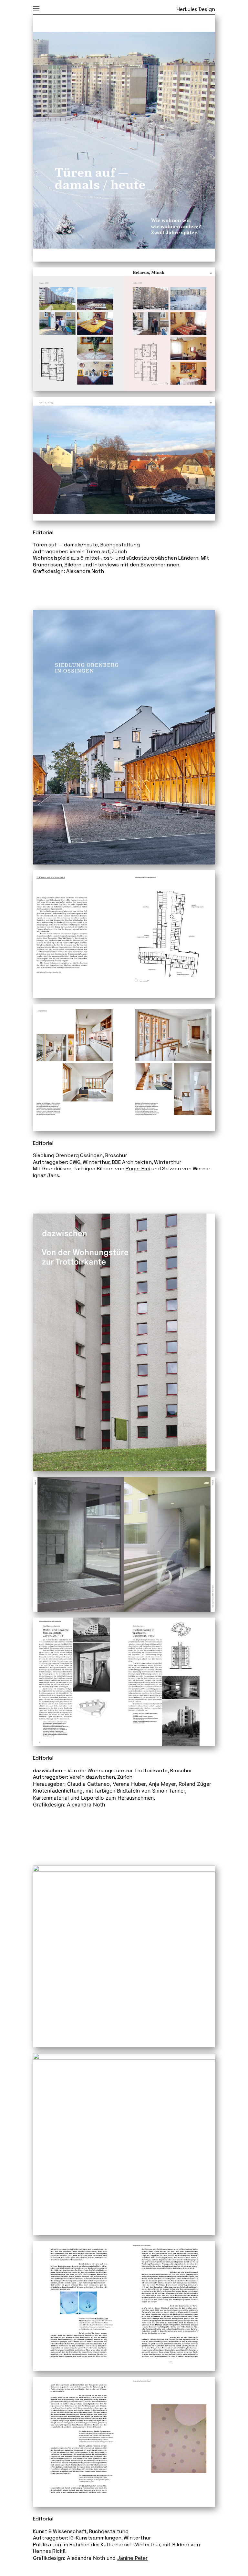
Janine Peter (132, 2558)
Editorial (43, 533)
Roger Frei (138, 1169)
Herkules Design (196, 9)
